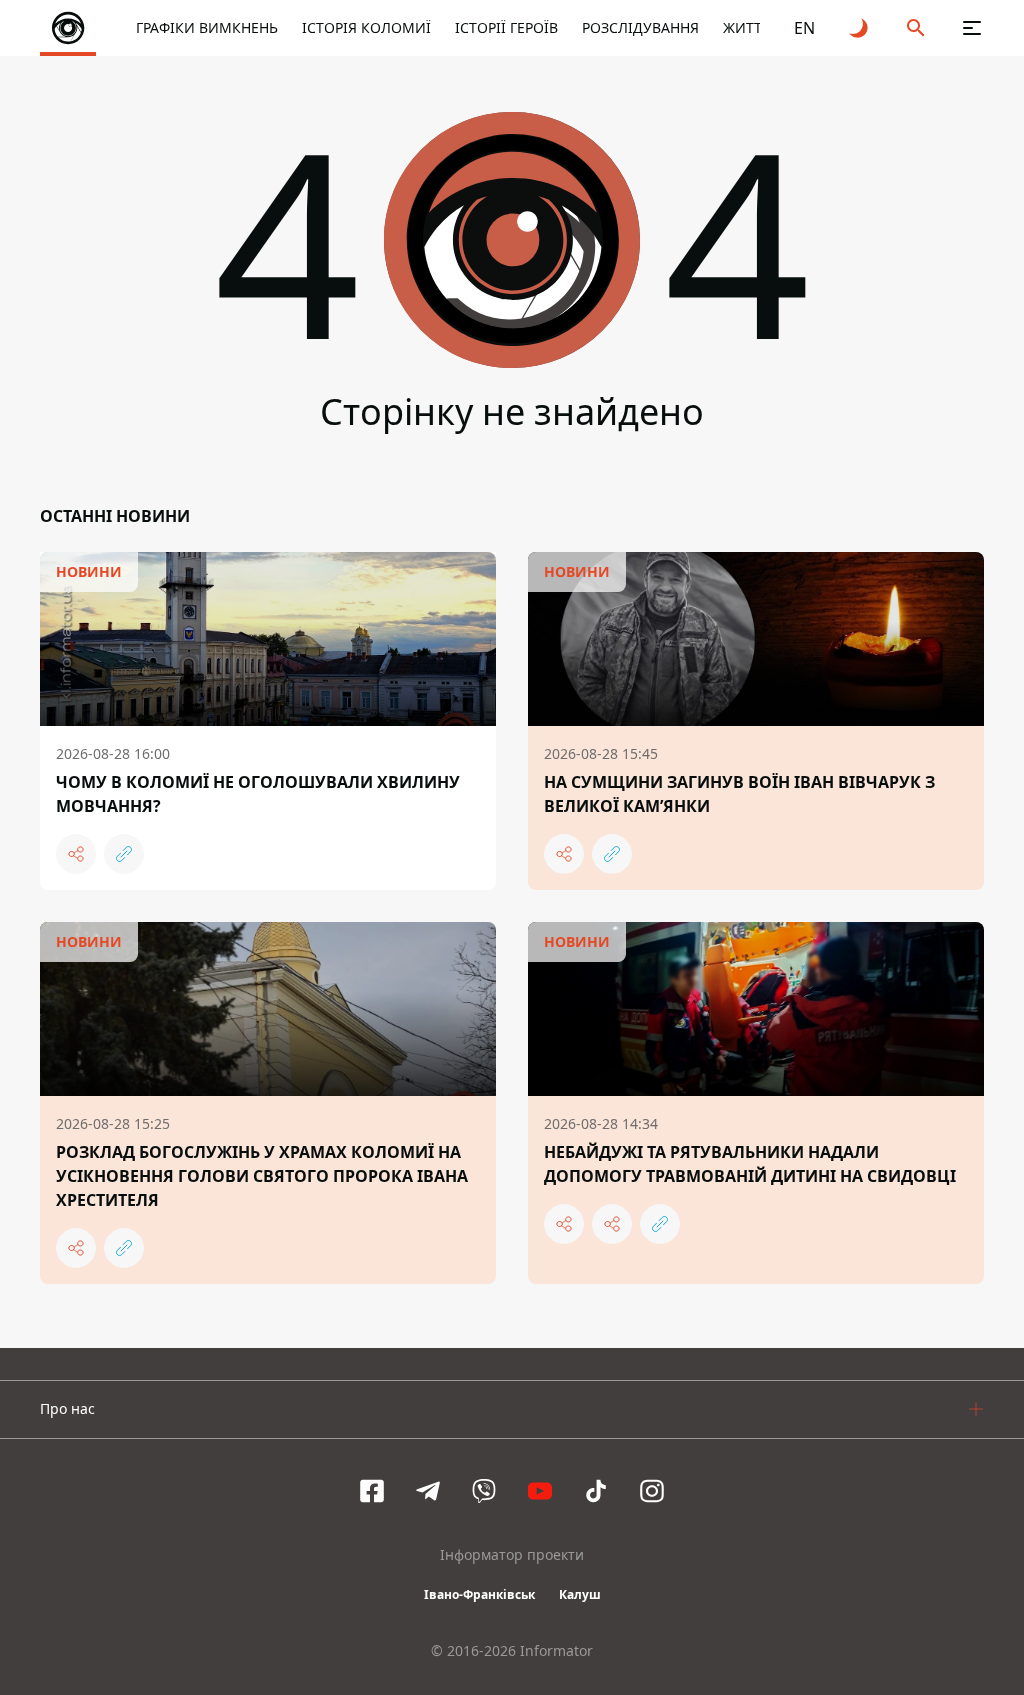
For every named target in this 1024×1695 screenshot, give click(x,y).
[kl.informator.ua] (68, 28)
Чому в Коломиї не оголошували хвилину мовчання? (258, 794)
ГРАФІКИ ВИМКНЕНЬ (207, 27)
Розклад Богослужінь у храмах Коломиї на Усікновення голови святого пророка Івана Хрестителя (262, 1176)
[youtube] (540, 1491)
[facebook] (372, 1491)
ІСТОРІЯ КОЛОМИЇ (366, 27)
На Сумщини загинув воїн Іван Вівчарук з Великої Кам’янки (739, 794)
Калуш (580, 1594)
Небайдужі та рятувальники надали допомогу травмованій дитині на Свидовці (750, 1164)
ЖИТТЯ (747, 27)
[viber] (484, 1491)
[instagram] (652, 1491)
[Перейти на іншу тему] (860, 28)
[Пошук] (916, 28)
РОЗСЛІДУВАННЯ (640, 27)
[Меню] (972, 28)
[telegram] (428, 1491)
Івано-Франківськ (479, 1594)
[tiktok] (596, 1491)
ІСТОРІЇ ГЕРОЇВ (506, 27)
